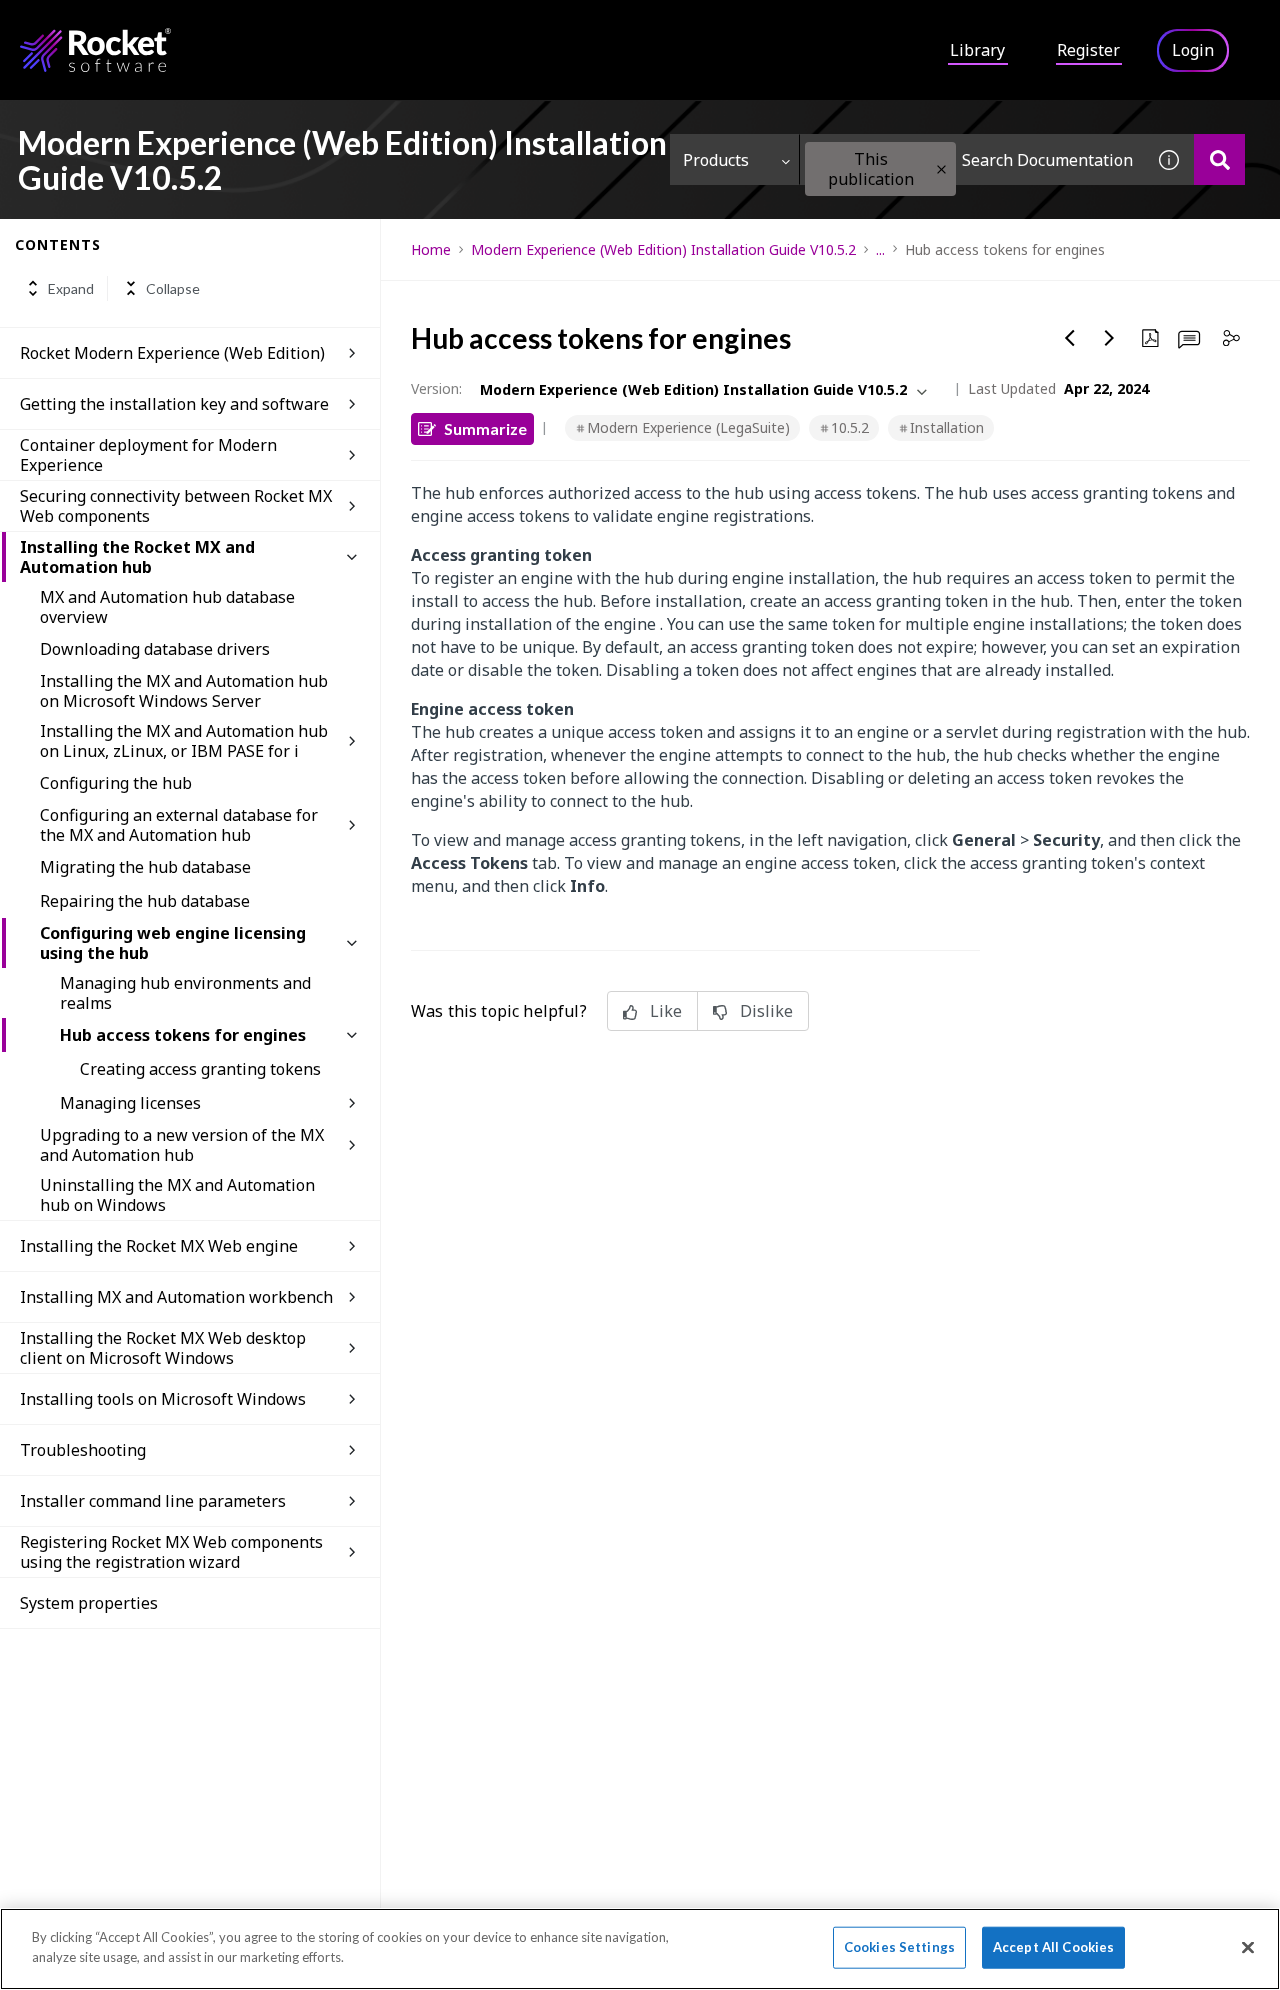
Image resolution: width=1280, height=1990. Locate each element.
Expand (71, 288)
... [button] (880, 249)
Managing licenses (130, 1103)
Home (431, 249)
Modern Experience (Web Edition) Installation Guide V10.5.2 (663, 249)
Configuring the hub (116, 783)
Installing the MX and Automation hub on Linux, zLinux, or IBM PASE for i (184, 741)
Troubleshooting (83, 1450)
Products (716, 160)
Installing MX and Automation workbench (176, 1297)
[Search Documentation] (1219, 159)
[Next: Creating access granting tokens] (1110, 338)
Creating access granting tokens (200, 1069)
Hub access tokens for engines (183, 1035)
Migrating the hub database (145, 867)
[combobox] (972, 159)
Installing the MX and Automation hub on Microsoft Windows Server (184, 691)
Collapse (173, 288)
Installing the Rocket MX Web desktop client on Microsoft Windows (163, 1348)
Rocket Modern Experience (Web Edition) (172, 353)
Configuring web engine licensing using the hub (173, 943)
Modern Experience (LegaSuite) (688, 427)
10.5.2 (850, 427)
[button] (941, 169)
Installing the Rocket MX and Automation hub (137, 557)
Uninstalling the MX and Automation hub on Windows (177, 1195)
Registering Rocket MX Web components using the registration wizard (171, 1552)
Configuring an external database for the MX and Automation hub (179, 825)
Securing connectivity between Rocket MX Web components (176, 506)
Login (1193, 50)
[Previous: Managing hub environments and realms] (1070, 338)
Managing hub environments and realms (185, 993)
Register (1088, 50)
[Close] (1248, 1947)
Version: (436, 388)
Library (977, 50)
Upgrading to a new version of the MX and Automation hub (182, 1145)
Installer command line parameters (153, 1501)
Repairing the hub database (145, 901)
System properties (89, 1603)
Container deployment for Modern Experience (148, 455)
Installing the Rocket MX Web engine (159, 1246)
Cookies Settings (899, 1947)
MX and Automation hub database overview (167, 607)
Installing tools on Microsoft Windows (163, 1399)
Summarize (485, 428)
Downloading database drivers (155, 649)
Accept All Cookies (1053, 1947)
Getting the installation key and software (174, 404)
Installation (947, 427)
